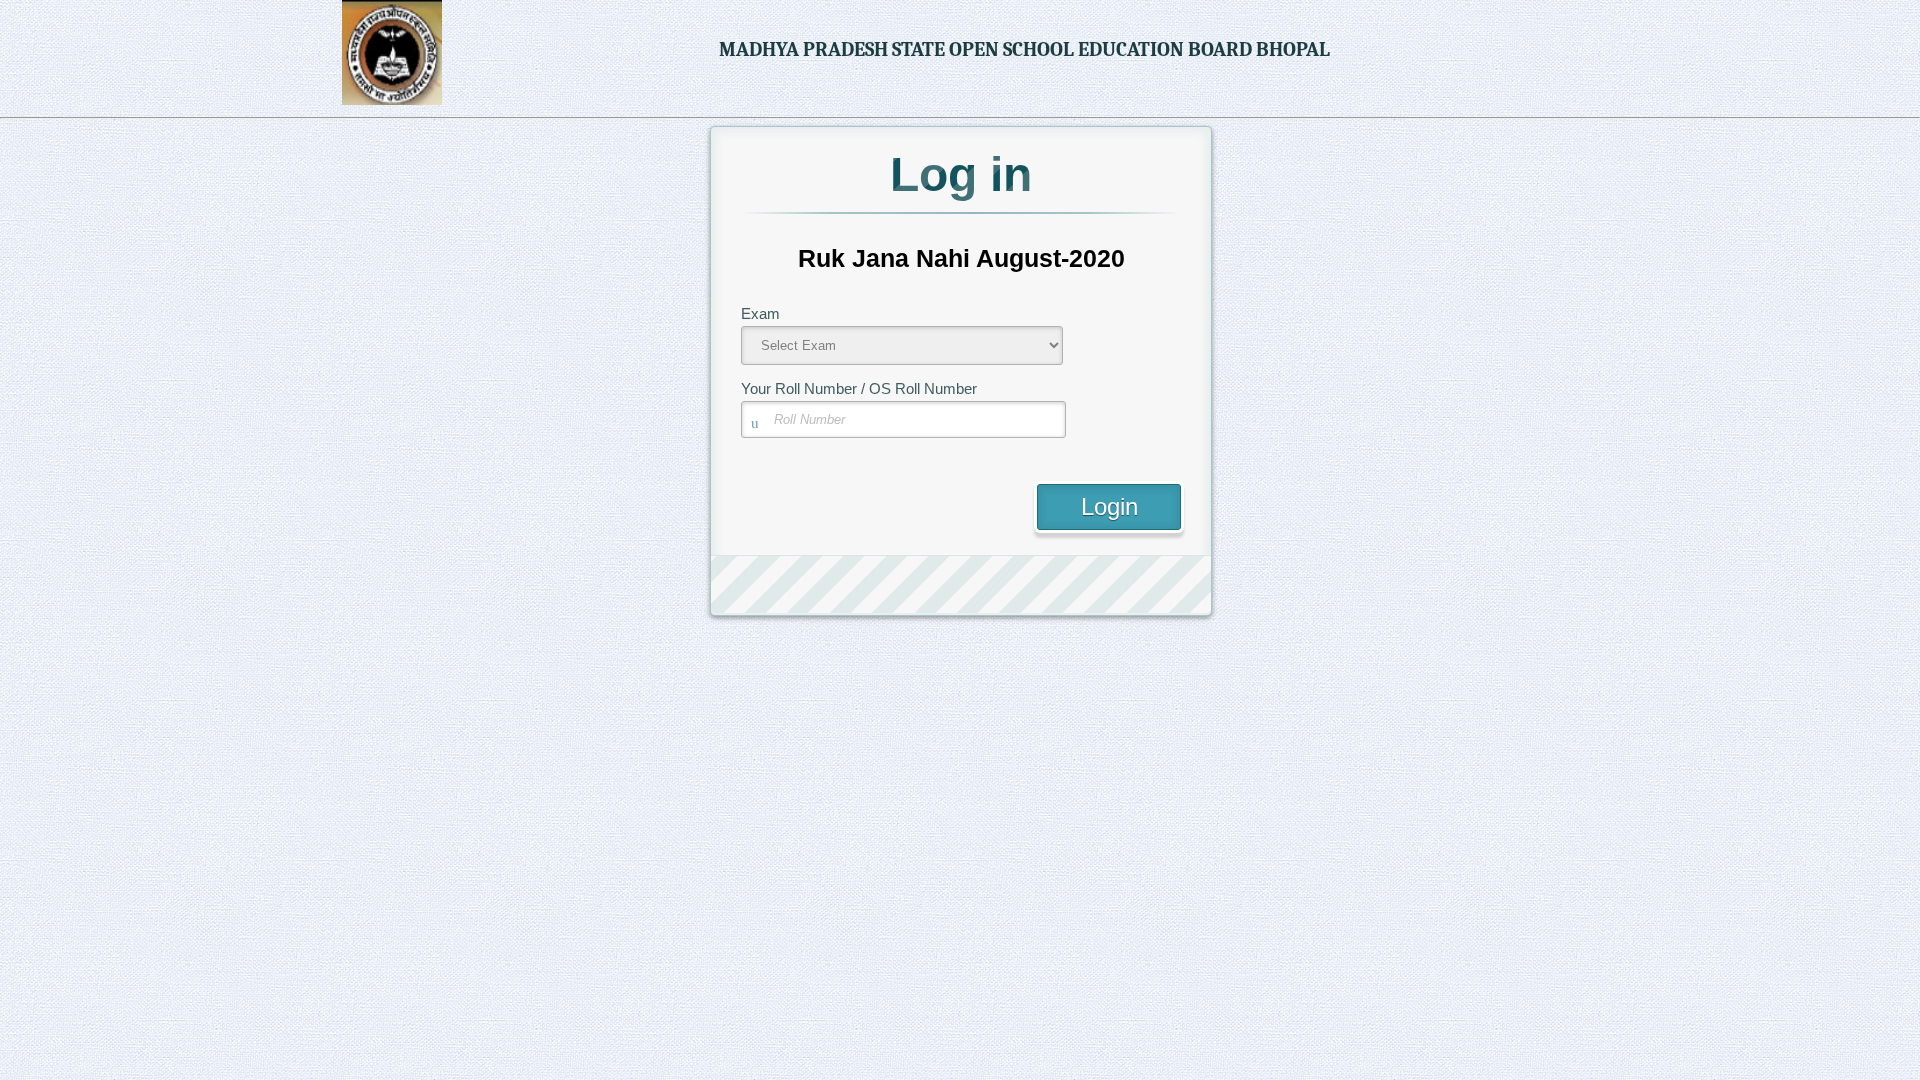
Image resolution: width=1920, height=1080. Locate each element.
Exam (760, 313)
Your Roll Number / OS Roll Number (859, 388)
